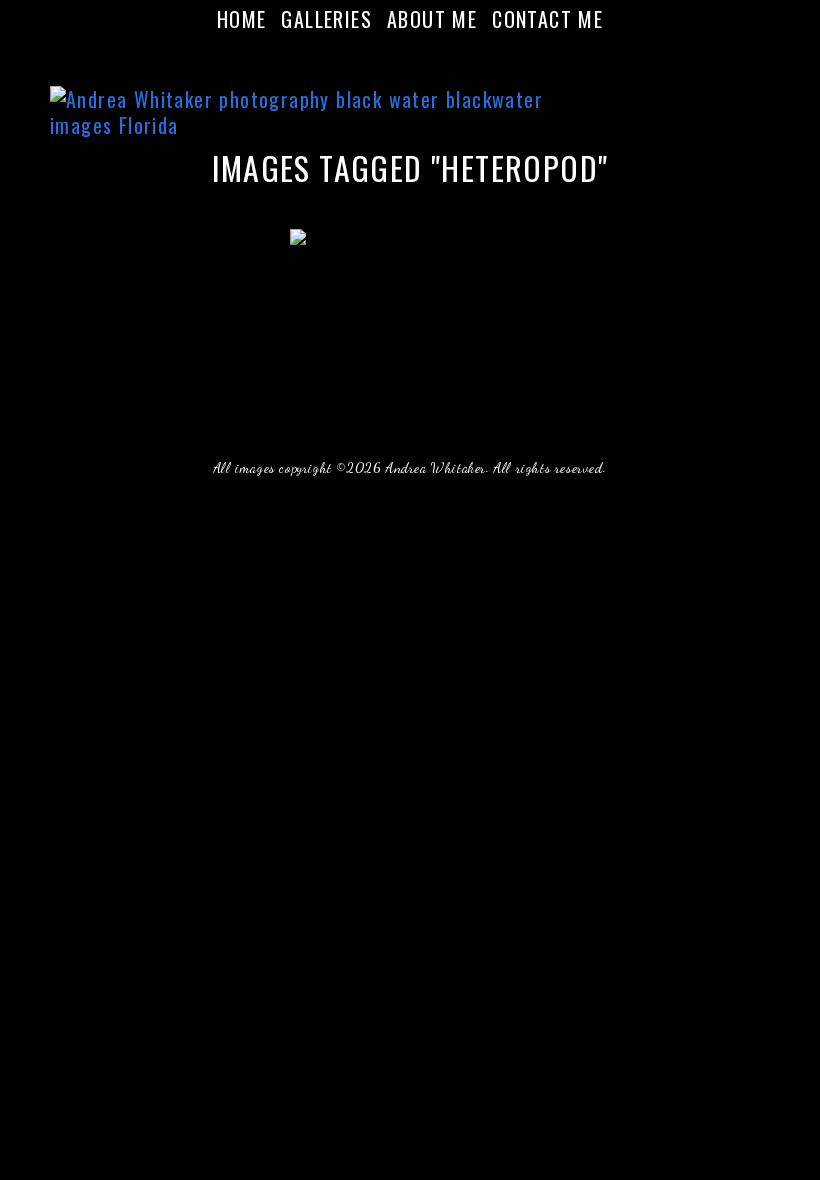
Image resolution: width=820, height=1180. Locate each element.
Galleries (326, 19)
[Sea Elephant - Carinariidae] (410, 309)
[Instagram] (422, 54)
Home (242, 19)
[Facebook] (398, 54)
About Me (432, 19)
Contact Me (547, 19)
